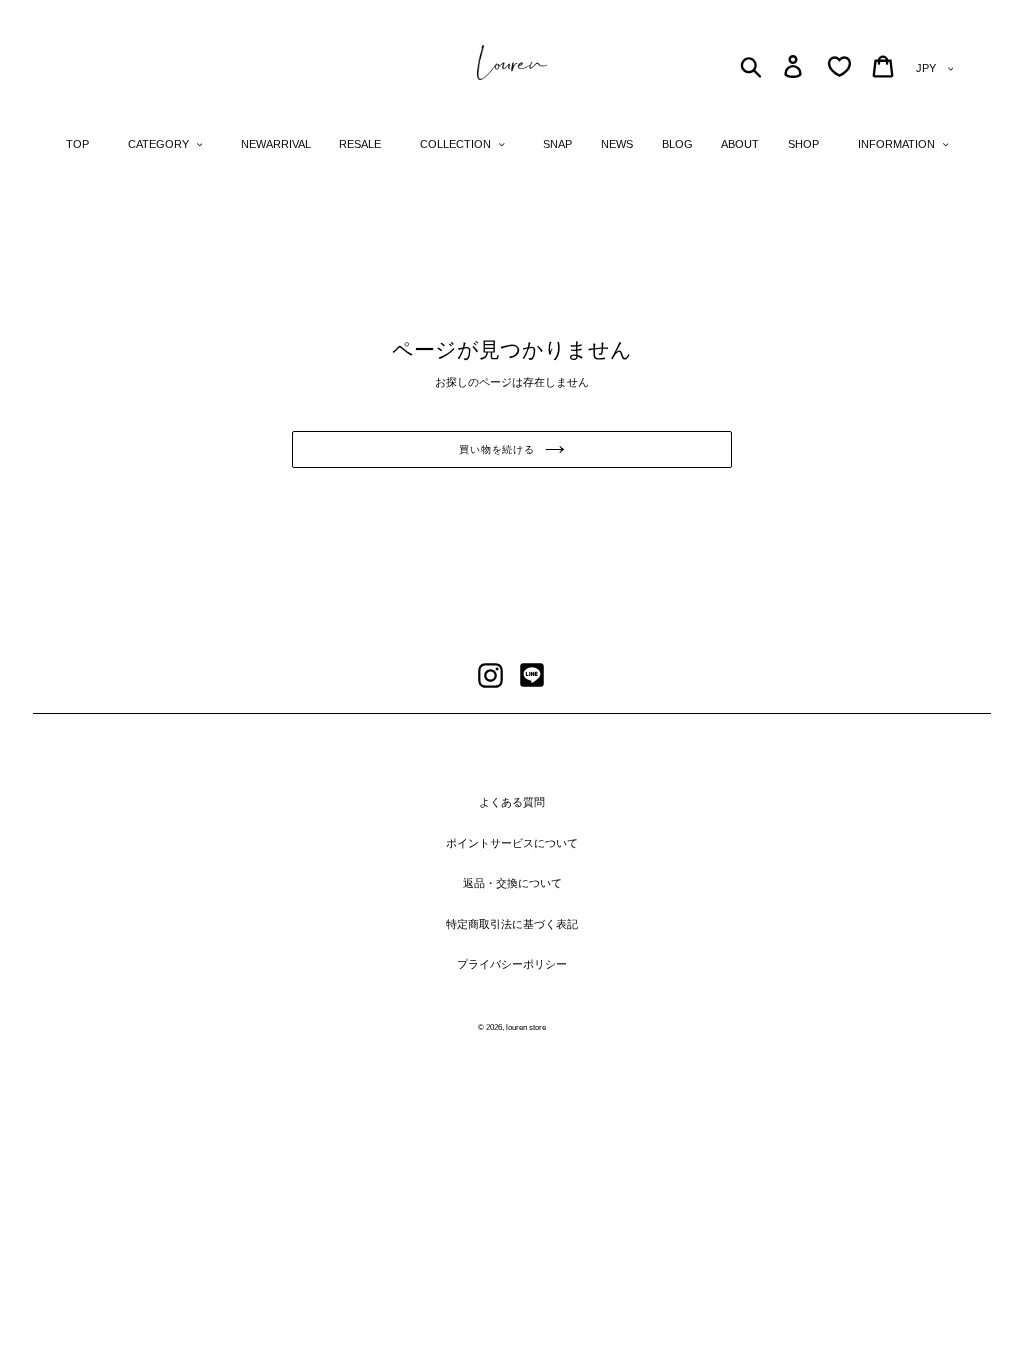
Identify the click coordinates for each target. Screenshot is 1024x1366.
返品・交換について (512, 883)
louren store (526, 1027)
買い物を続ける (497, 449)
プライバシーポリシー (512, 964)
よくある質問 (512, 802)
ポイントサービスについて (512, 843)
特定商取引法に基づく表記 (512, 924)
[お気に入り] (839, 66)
